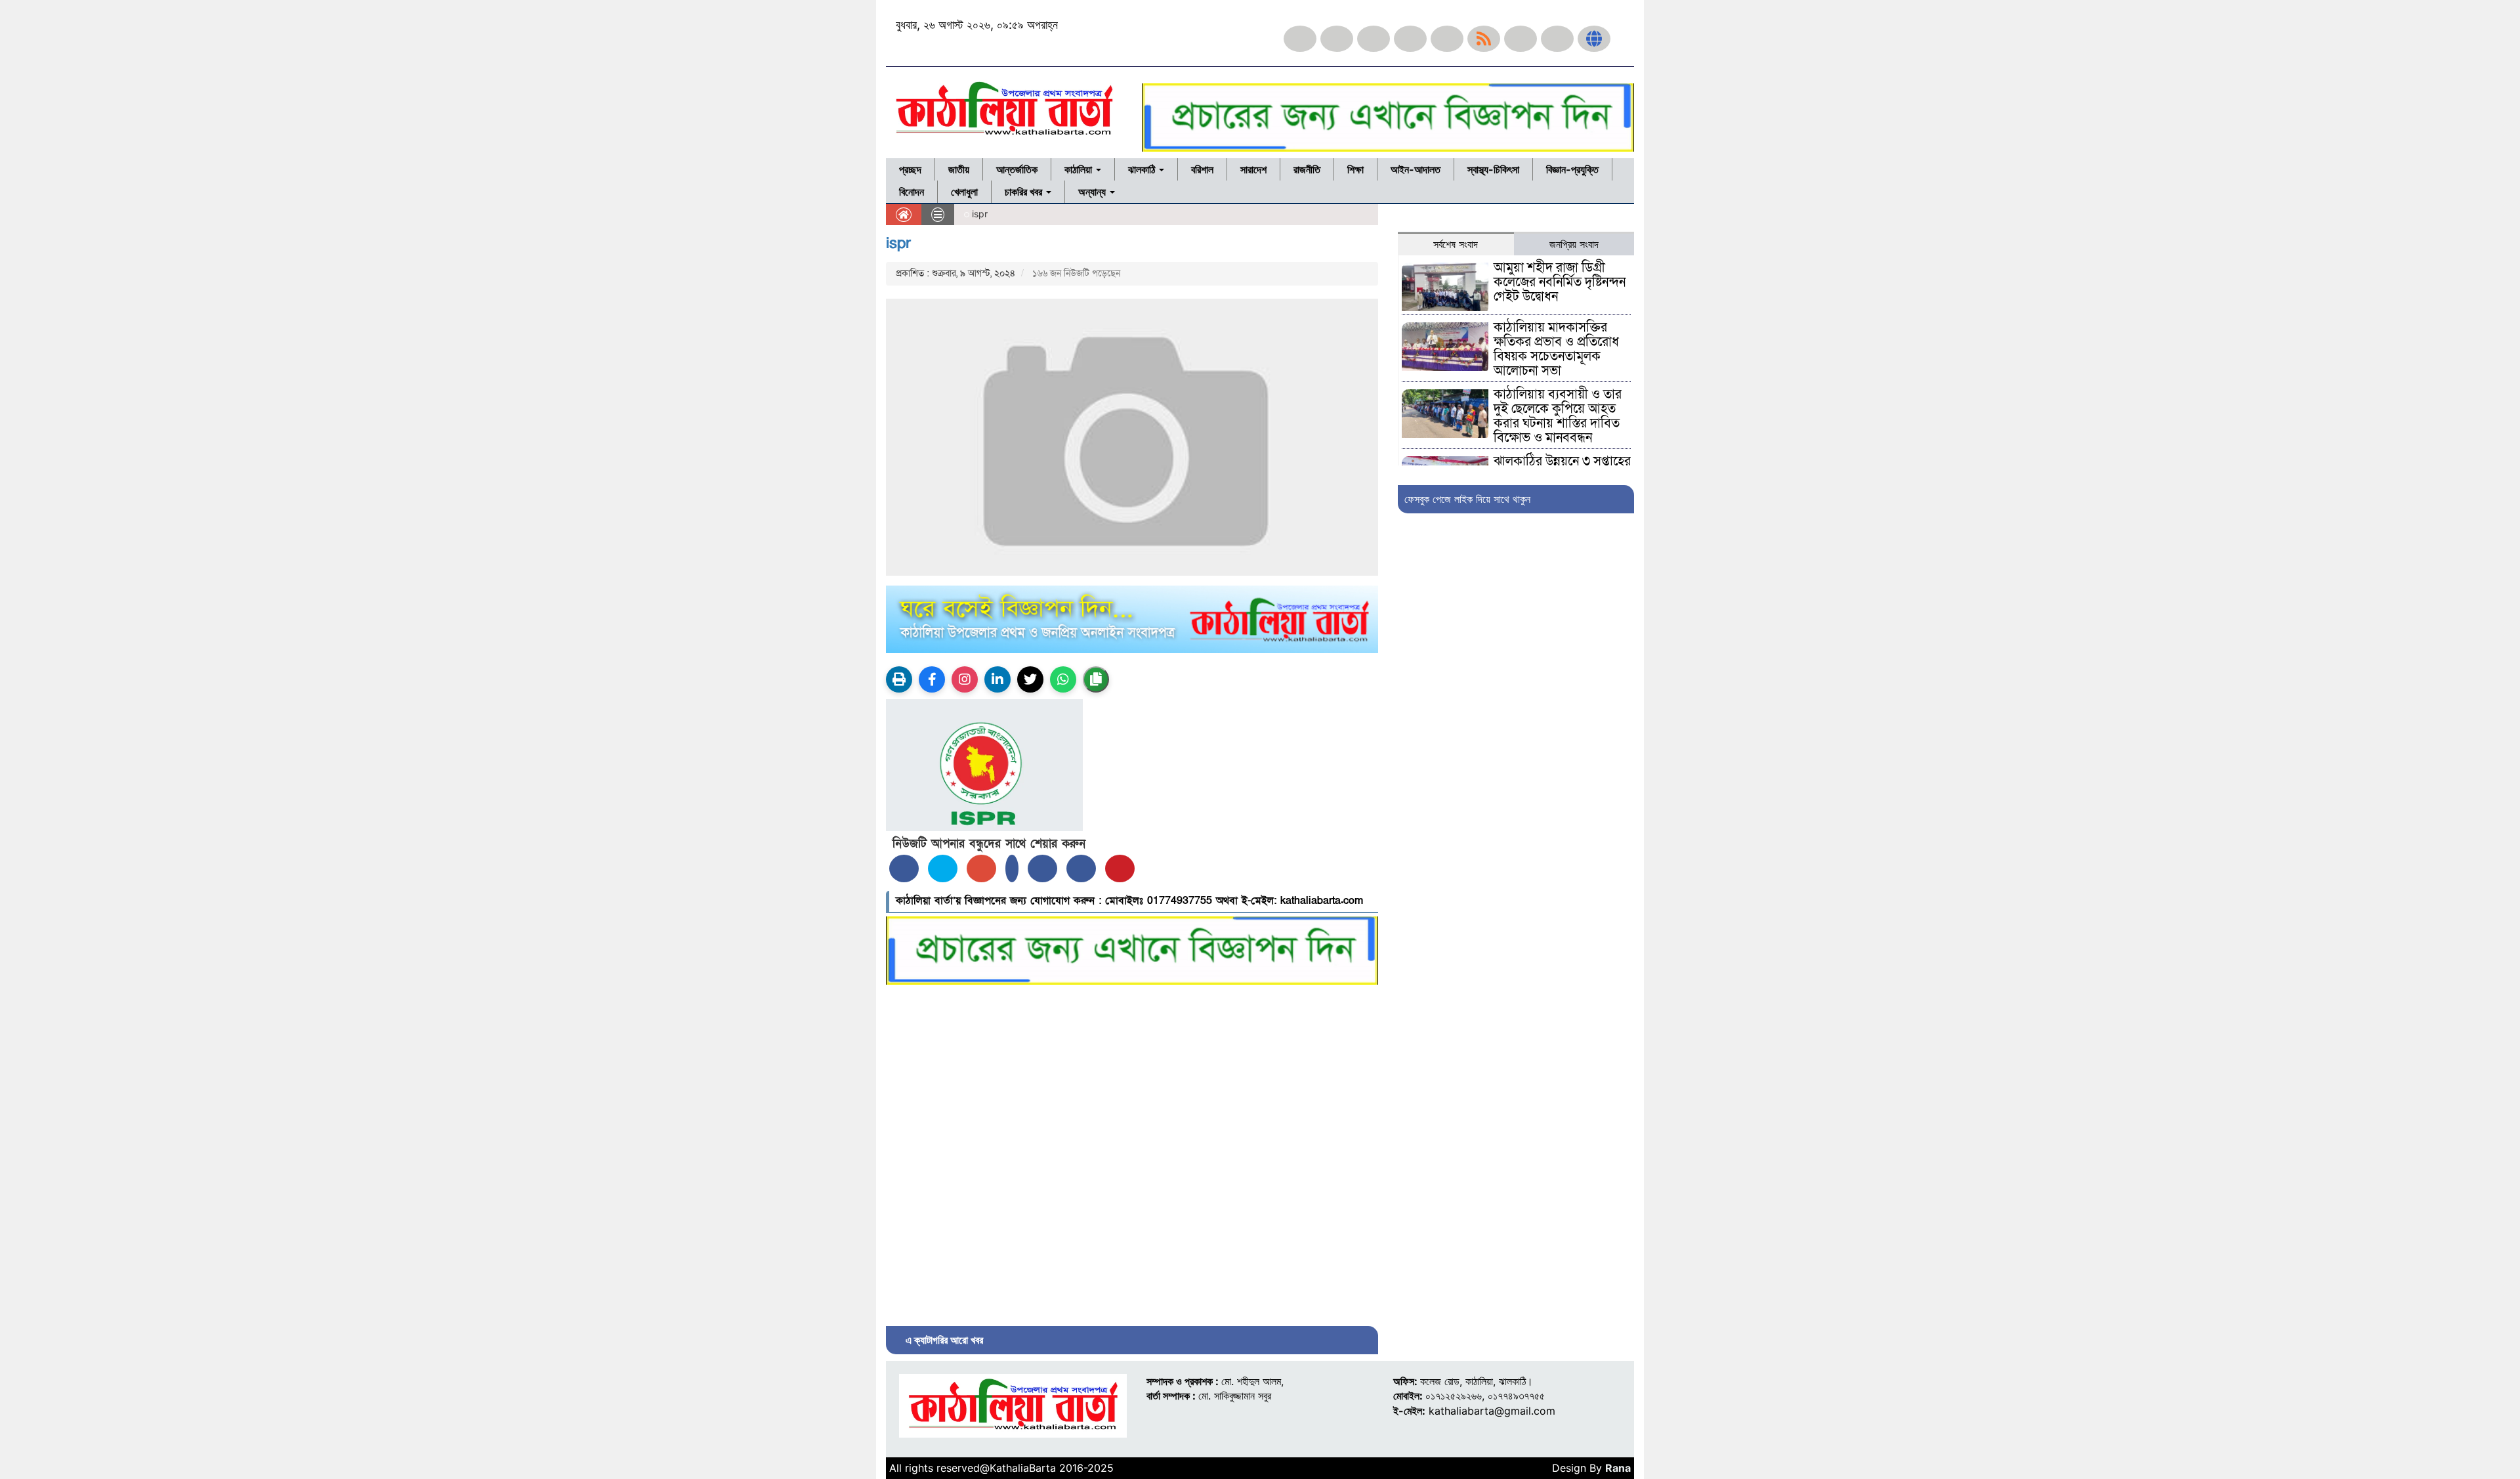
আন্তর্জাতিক (1017, 169)
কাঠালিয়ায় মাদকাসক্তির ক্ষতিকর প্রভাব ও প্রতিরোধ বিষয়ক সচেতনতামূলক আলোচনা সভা (1556, 349)
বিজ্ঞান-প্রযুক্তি (1572, 169)
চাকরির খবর (1025, 192)
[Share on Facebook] (904, 868)
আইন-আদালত (1416, 169)
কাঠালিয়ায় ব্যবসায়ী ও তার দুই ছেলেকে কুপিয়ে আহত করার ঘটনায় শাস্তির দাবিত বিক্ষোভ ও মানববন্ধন (1558, 416)
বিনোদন (912, 192)
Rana (1618, 1468)
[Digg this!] (1081, 868)
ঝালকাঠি (1143, 169)
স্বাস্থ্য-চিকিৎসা (1493, 169)
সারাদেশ (1253, 169)
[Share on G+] (981, 868)
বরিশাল (1202, 169)
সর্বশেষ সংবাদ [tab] (1456, 244)
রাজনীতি (1307, 169)
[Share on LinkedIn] (1012, 868)
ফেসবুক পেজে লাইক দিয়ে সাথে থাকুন (1467, 499)
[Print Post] (899, 679)
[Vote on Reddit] (1042, 868)
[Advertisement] (1132, 1152)
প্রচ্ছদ (910, 169)
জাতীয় (959, 169)
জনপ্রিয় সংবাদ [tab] (1574, 244)
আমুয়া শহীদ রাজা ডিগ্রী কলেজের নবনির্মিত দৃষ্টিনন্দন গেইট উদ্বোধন (1560, 282)
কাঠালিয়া (1080, 169)
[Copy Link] (1096, 679)
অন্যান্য (1093, 192)
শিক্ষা (1355, 169)
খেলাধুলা (964, 192)
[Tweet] (943, 868)
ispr (898, 243)
